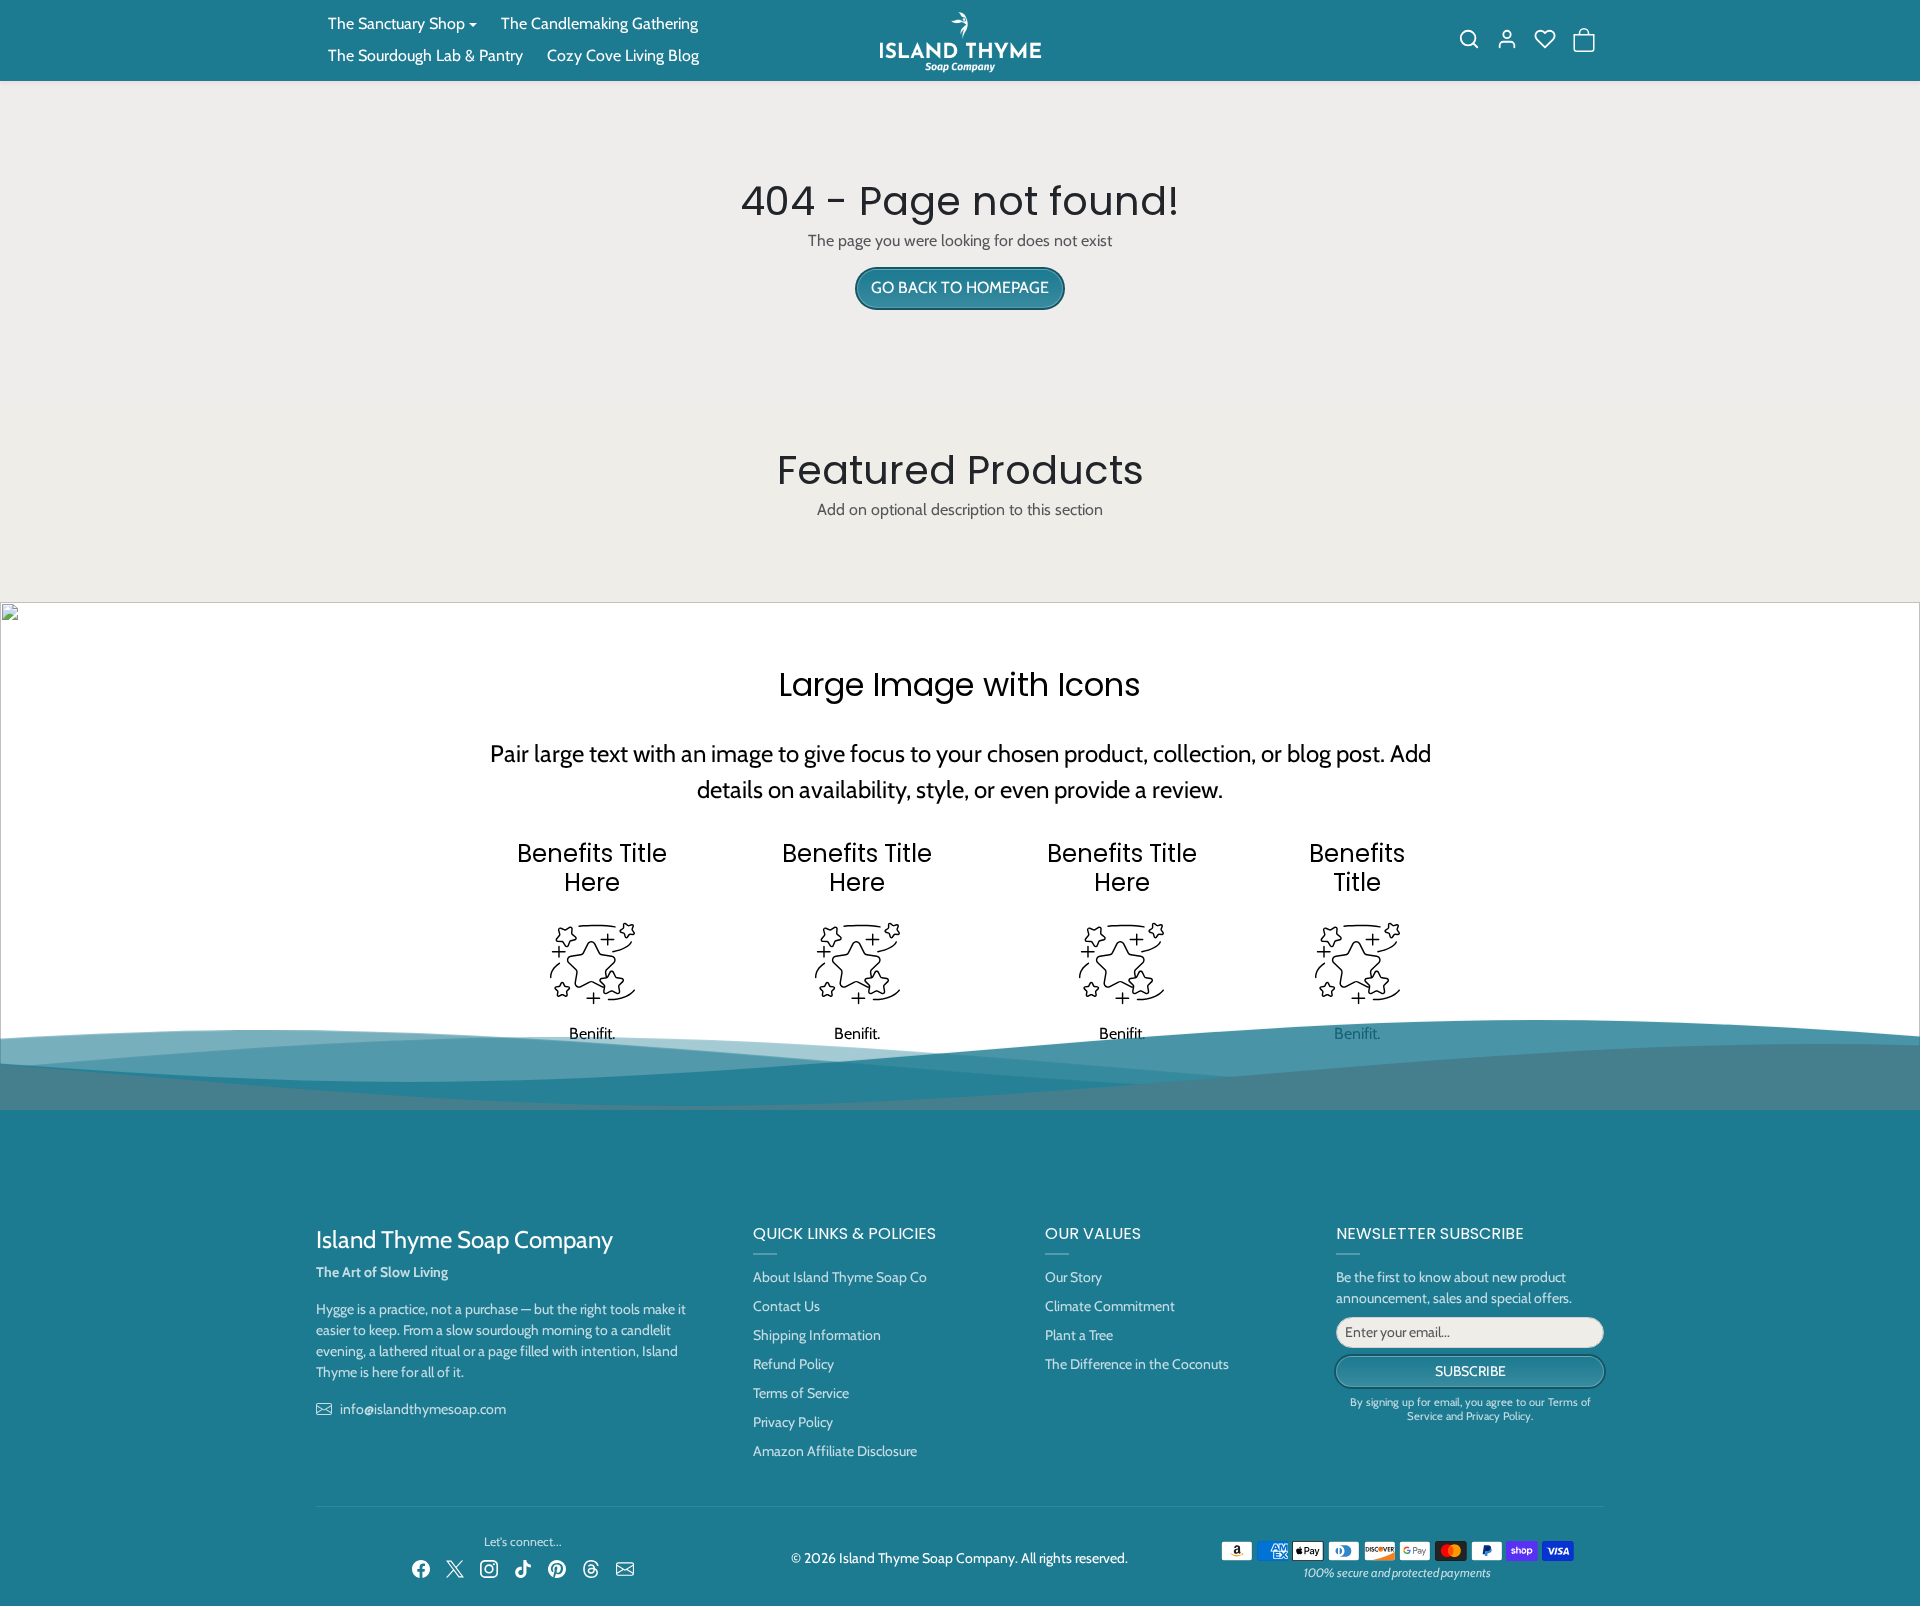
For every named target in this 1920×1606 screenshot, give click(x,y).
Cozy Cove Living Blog (623, 55)
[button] (1469, 39)
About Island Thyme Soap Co (840, 1277)
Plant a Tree (1079, 1335)
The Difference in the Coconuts (1137, 1364)
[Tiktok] (523, 1567)
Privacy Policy (793, 1422)
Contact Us (786, 1306)
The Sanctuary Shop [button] (396, 23)
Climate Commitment (1110, 1306)
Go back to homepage (960, 287)
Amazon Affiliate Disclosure (835, 1451)
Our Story (1073, 1277)
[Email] (625, 1567)
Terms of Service (801, 1393)
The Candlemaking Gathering (599, 23)
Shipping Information (817, 1335)
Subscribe (1470, 1371)
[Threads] (591, 1567)
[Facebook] (421, 1567)
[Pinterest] (557, 1567)
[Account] (1507, 39)
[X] (455, 1567)
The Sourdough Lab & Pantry (425, 55)
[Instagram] (489, 1567)
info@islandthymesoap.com (423, 1409)
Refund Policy (793, 1364)
